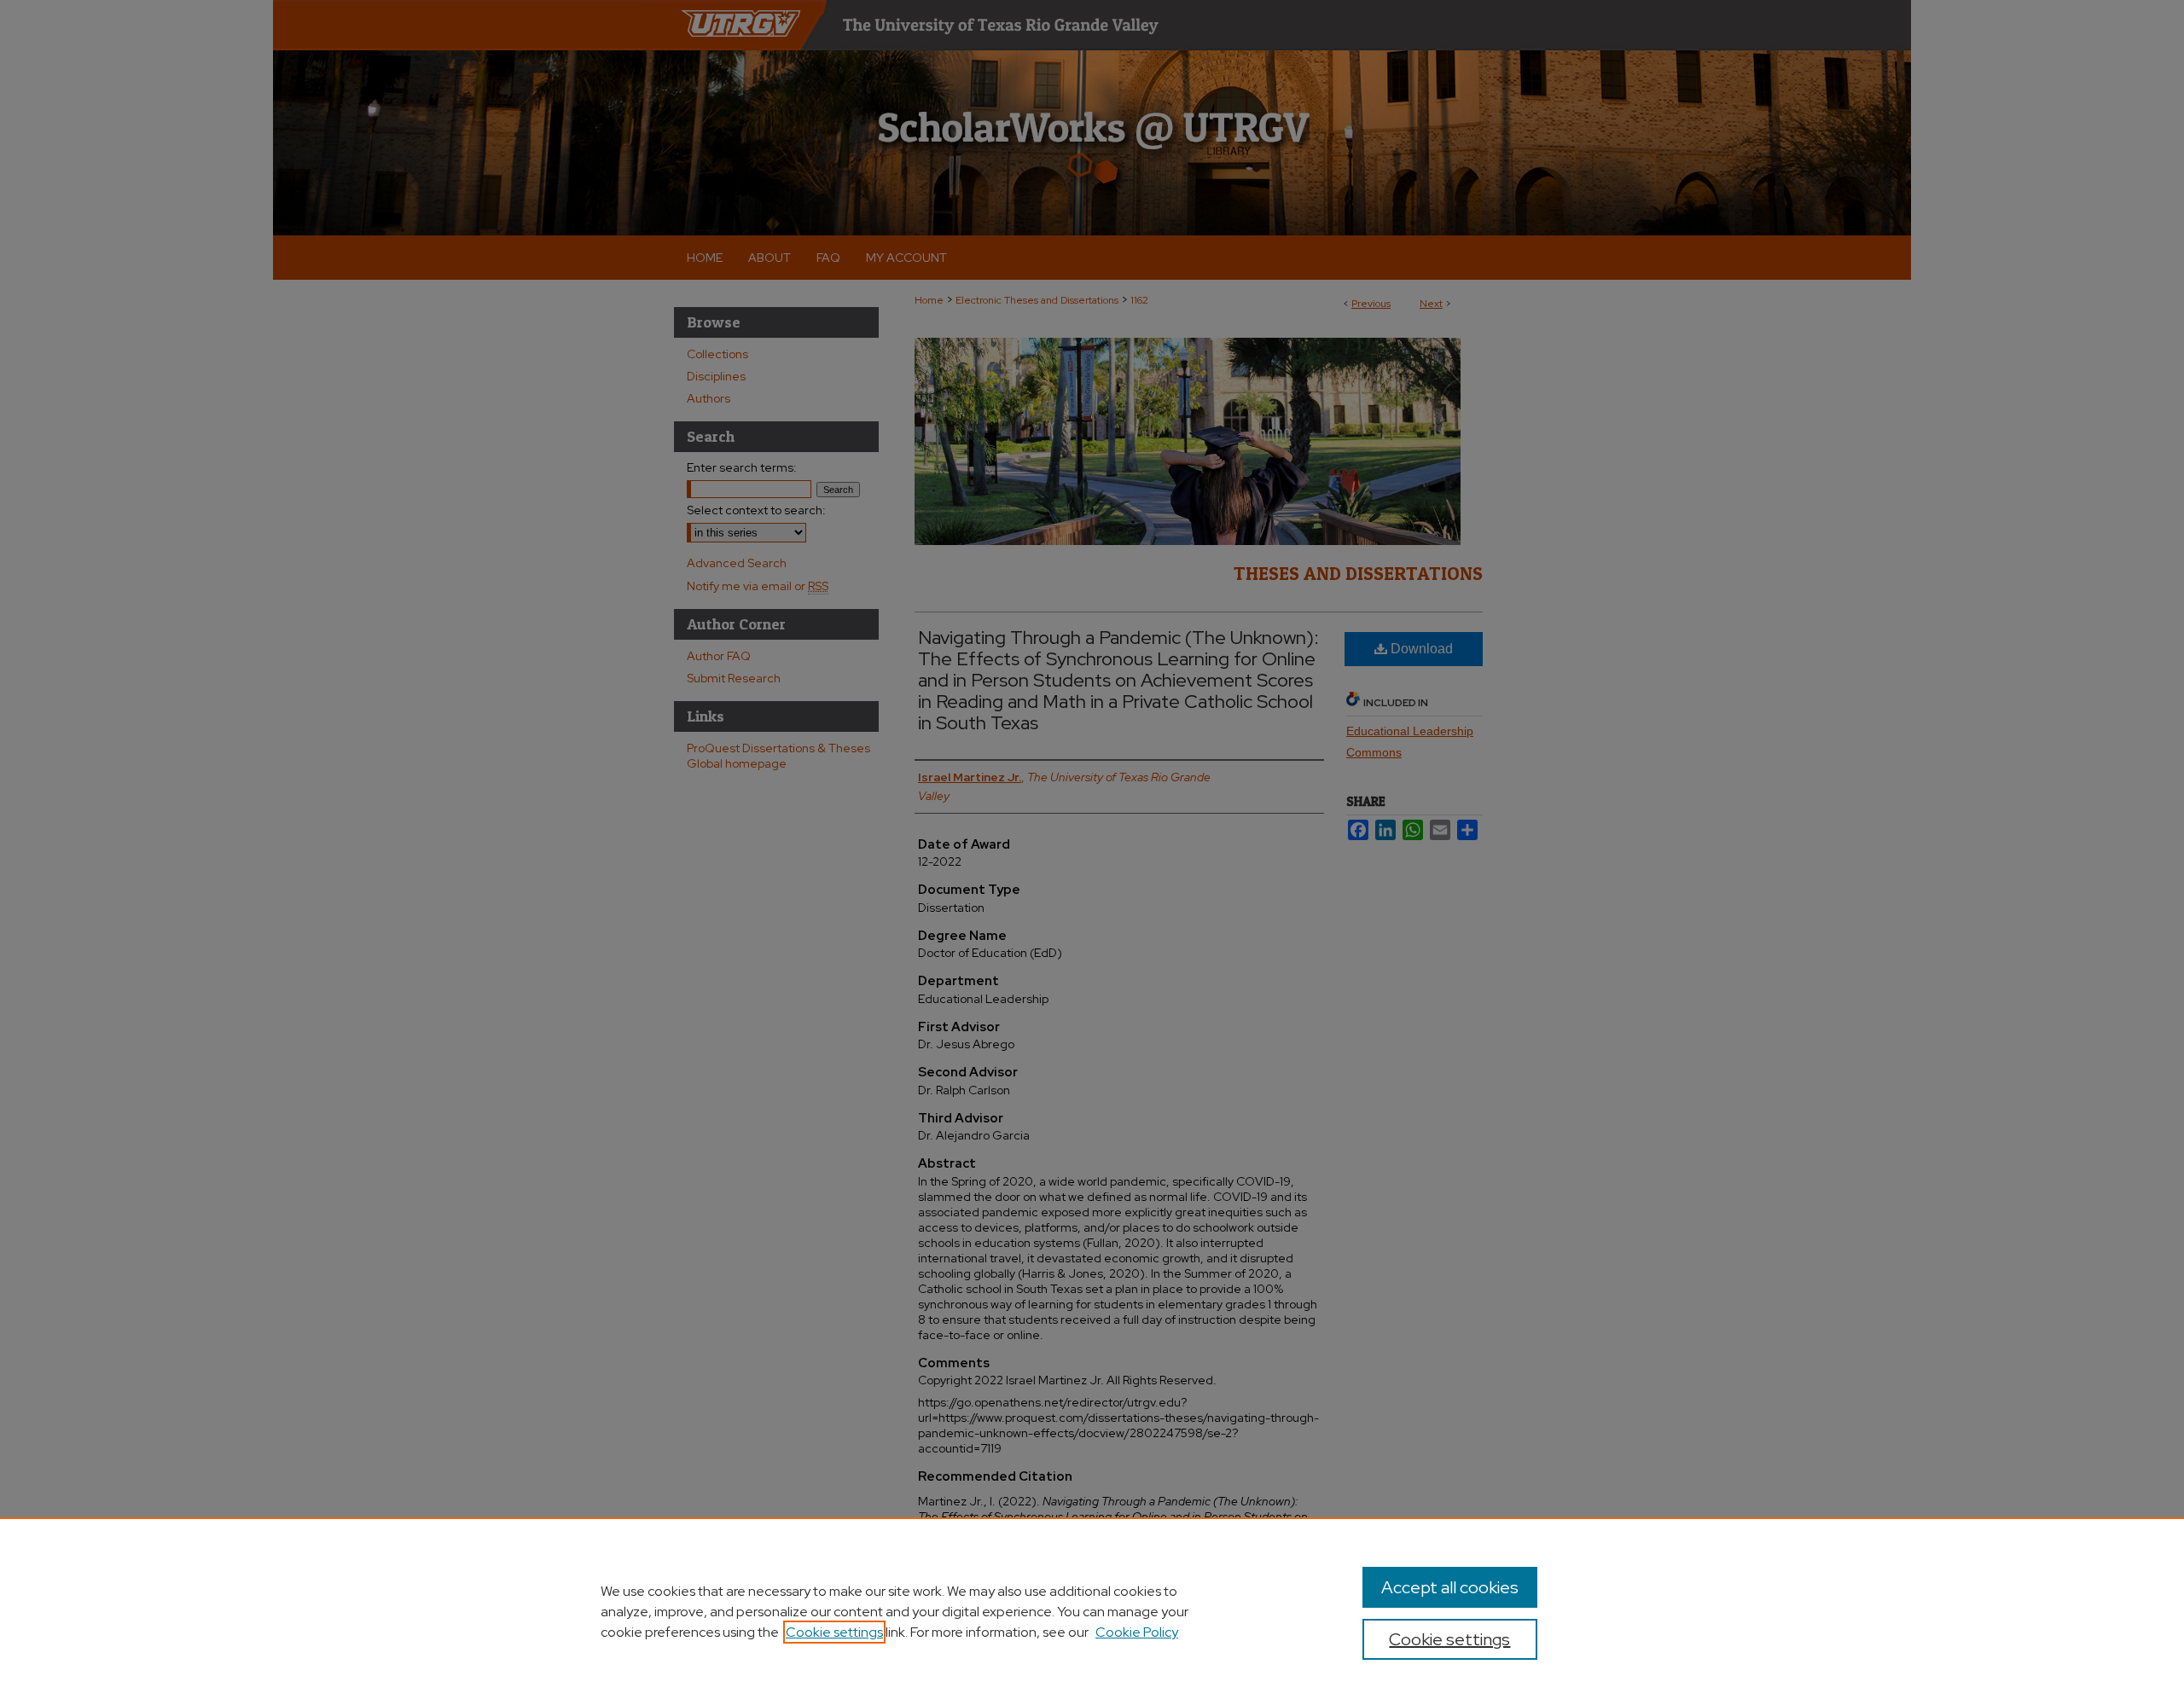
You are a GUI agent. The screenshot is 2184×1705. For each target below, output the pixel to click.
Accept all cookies (1450, 1587)
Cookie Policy (1137, 1632)
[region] (1092, 1611)
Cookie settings (834, 1632)
